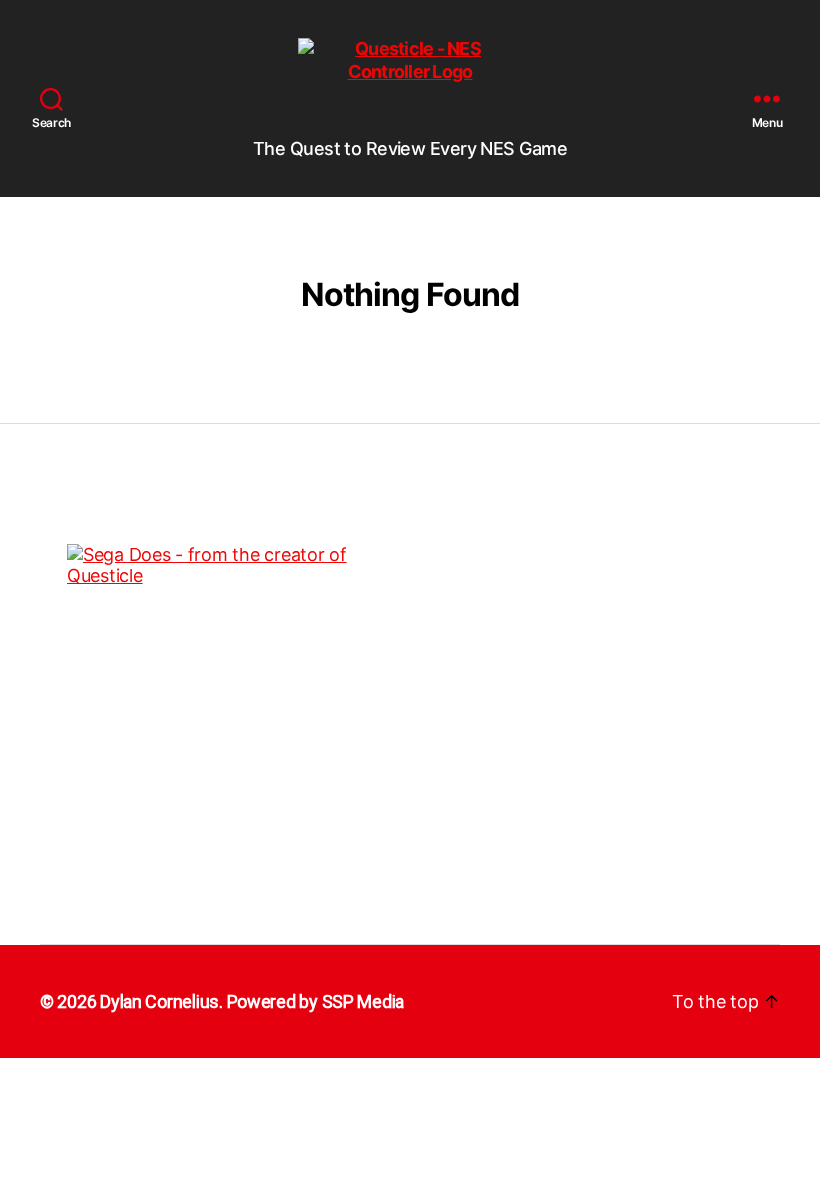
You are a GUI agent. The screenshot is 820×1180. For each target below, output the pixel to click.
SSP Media (363, 1001)
